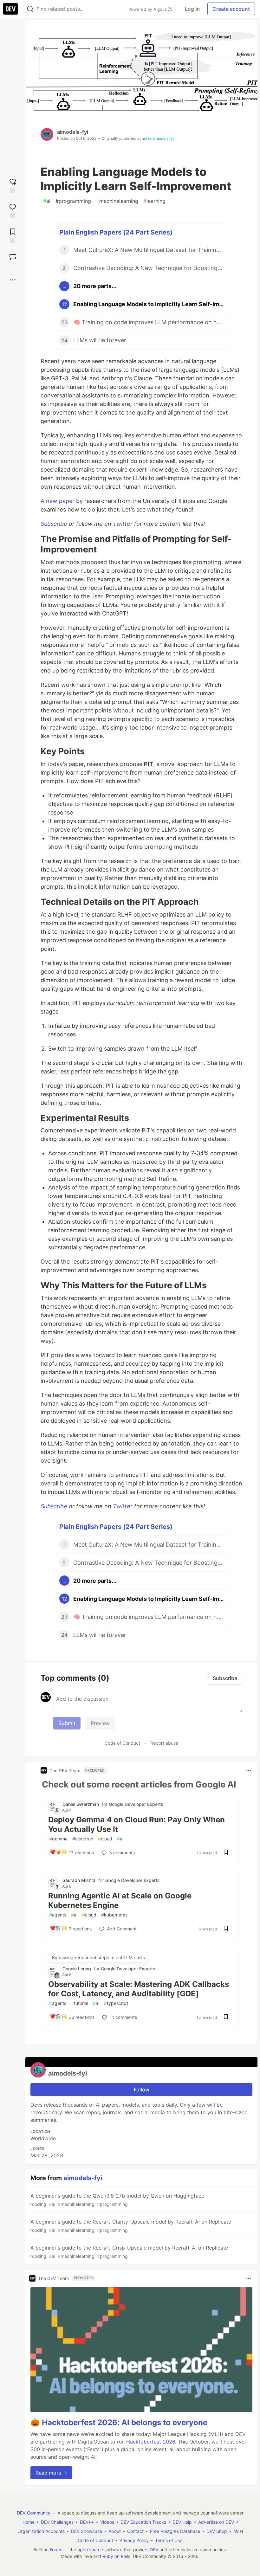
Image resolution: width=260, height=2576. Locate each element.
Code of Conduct (122, 1743)
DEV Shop (217, 2531)
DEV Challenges (57, 2522)
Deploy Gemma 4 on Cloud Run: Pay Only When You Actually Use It (136, 1824)
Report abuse (164, 1743)
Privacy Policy (134, 2540)
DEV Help (182, 2522)
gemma (58, 1839)
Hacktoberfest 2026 (151, 2442)
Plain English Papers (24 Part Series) (116, 232)
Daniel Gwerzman (81, 1804)
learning (154, 201)
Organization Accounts (41, 2531)
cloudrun (83, 1839)
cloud (105, 1839)
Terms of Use (169, 2540)
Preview (100, 1723)
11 (123, 2017)
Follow (142, 2090)
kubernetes (114, 1915)
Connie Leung (77, 1969)
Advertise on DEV (216, 2522)
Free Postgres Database (175, 2531)
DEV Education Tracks (143, 2522)
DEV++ (87, 2522)
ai (47, 201)
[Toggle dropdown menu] (249, 1770)
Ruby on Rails (116, 2556)
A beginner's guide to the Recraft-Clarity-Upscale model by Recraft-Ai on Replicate (130, 2226)
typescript (116, 2003)
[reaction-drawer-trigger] (13, 185)
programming (73, 201)
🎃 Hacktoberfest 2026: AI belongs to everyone (119, 2422)
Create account (231, 9)
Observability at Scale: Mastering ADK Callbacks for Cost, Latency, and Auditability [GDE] (139, 1989)
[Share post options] (13, 280)
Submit (67, 1723)
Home (29, 2522)
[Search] (30, 9)
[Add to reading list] (13, 235)
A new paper (58, 501)
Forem (56, 2550)
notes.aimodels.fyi (158, 138)
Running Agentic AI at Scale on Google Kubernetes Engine (120, 1900)
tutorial (80, 2003)
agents (58, 1915)
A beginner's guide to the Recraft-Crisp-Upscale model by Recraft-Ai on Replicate (129, 2252)
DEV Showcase (87, 2531)
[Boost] (13, 257)
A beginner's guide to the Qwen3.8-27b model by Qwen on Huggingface (117, 2200)
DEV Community (34, 2513)
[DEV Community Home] (10, 9)
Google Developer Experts (136, 1804)
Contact (135, 2531)
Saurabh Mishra (79, 1880)
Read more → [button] (51, 2473)
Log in (192, 9)
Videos (107, 2522)
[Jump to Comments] (13, 210)
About (115, 2531)
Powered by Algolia (148, 9)
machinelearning (117, 201)
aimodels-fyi (73, 132)
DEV (154, 2550)
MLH (238, 2531)
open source (90, 2550)
